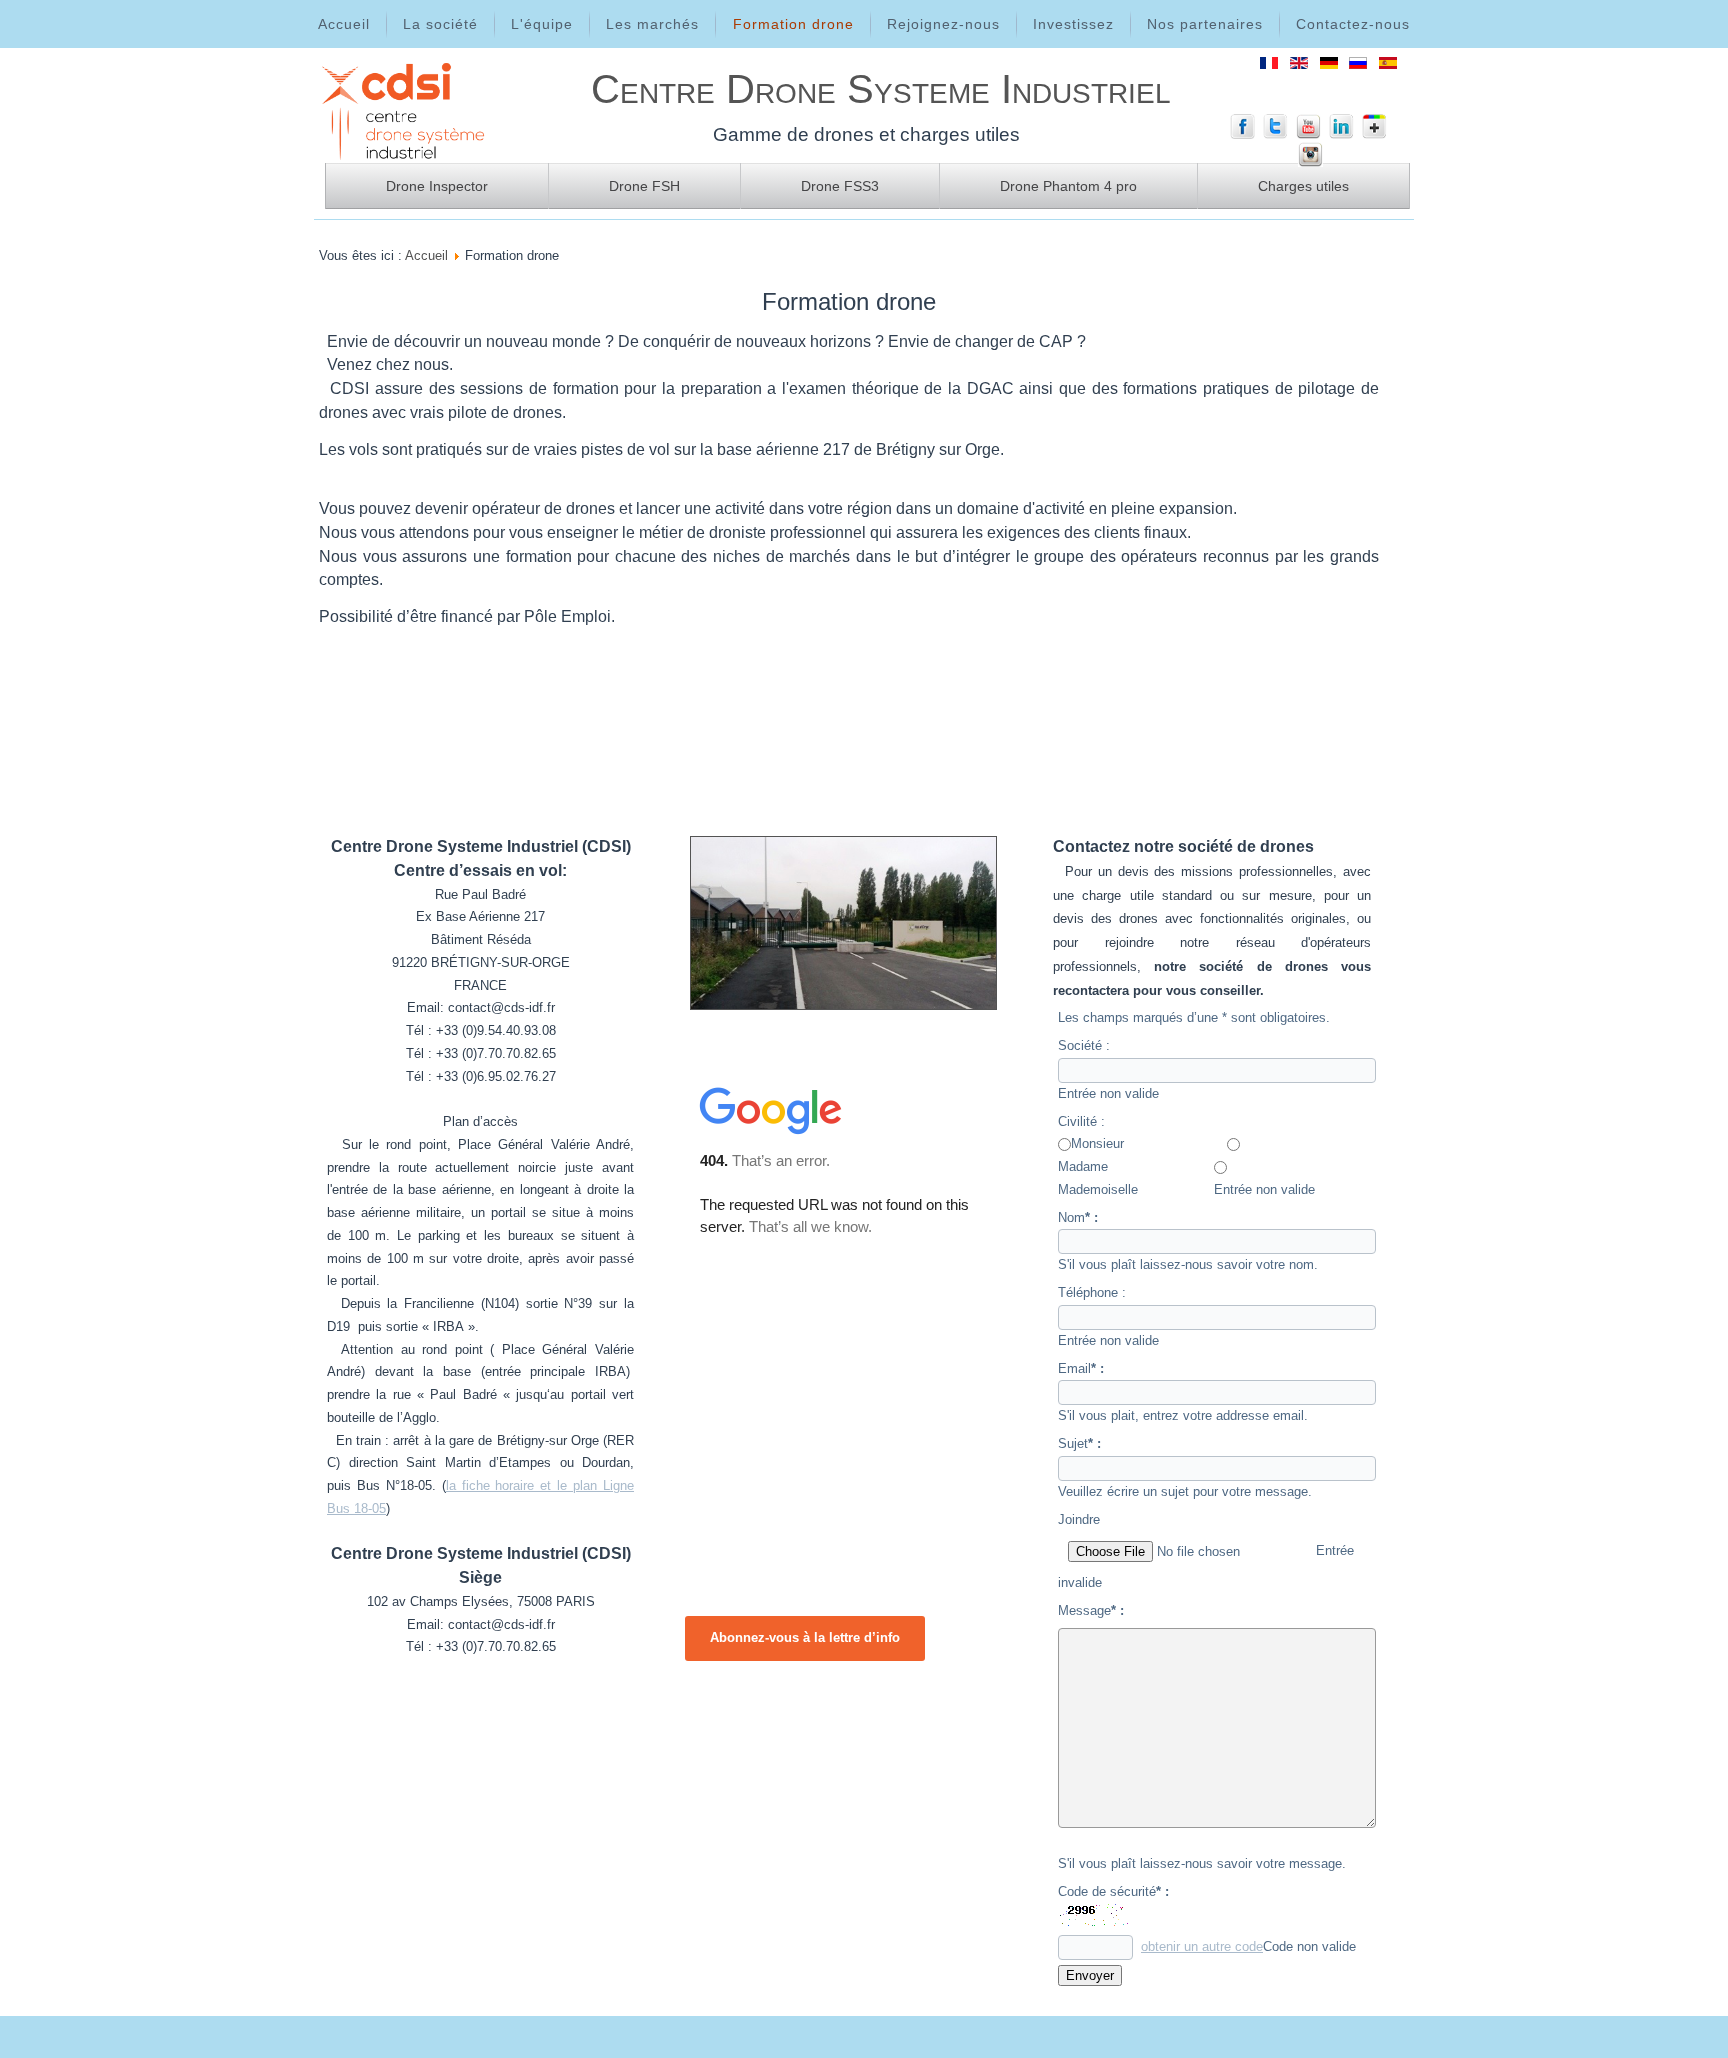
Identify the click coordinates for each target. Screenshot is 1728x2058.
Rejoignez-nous (943, 24)
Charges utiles (1303, 186)
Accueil (344, 24)
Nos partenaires (1205, 24)
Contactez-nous (1353, 24)
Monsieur (1097, 1143)
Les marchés (652, 24)
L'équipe (542, 24)
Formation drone (793, 24)
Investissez (1073, 24)
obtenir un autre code (1202, 1946)
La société (440, 24)
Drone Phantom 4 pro (1068, 186)
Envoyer (1090, 1975)
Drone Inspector (437, 186)
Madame (1083, 1166)
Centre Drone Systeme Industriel (881, 89)
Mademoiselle (1098, 1189)
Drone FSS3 (840, 186)
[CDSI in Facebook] (1242, 134)
